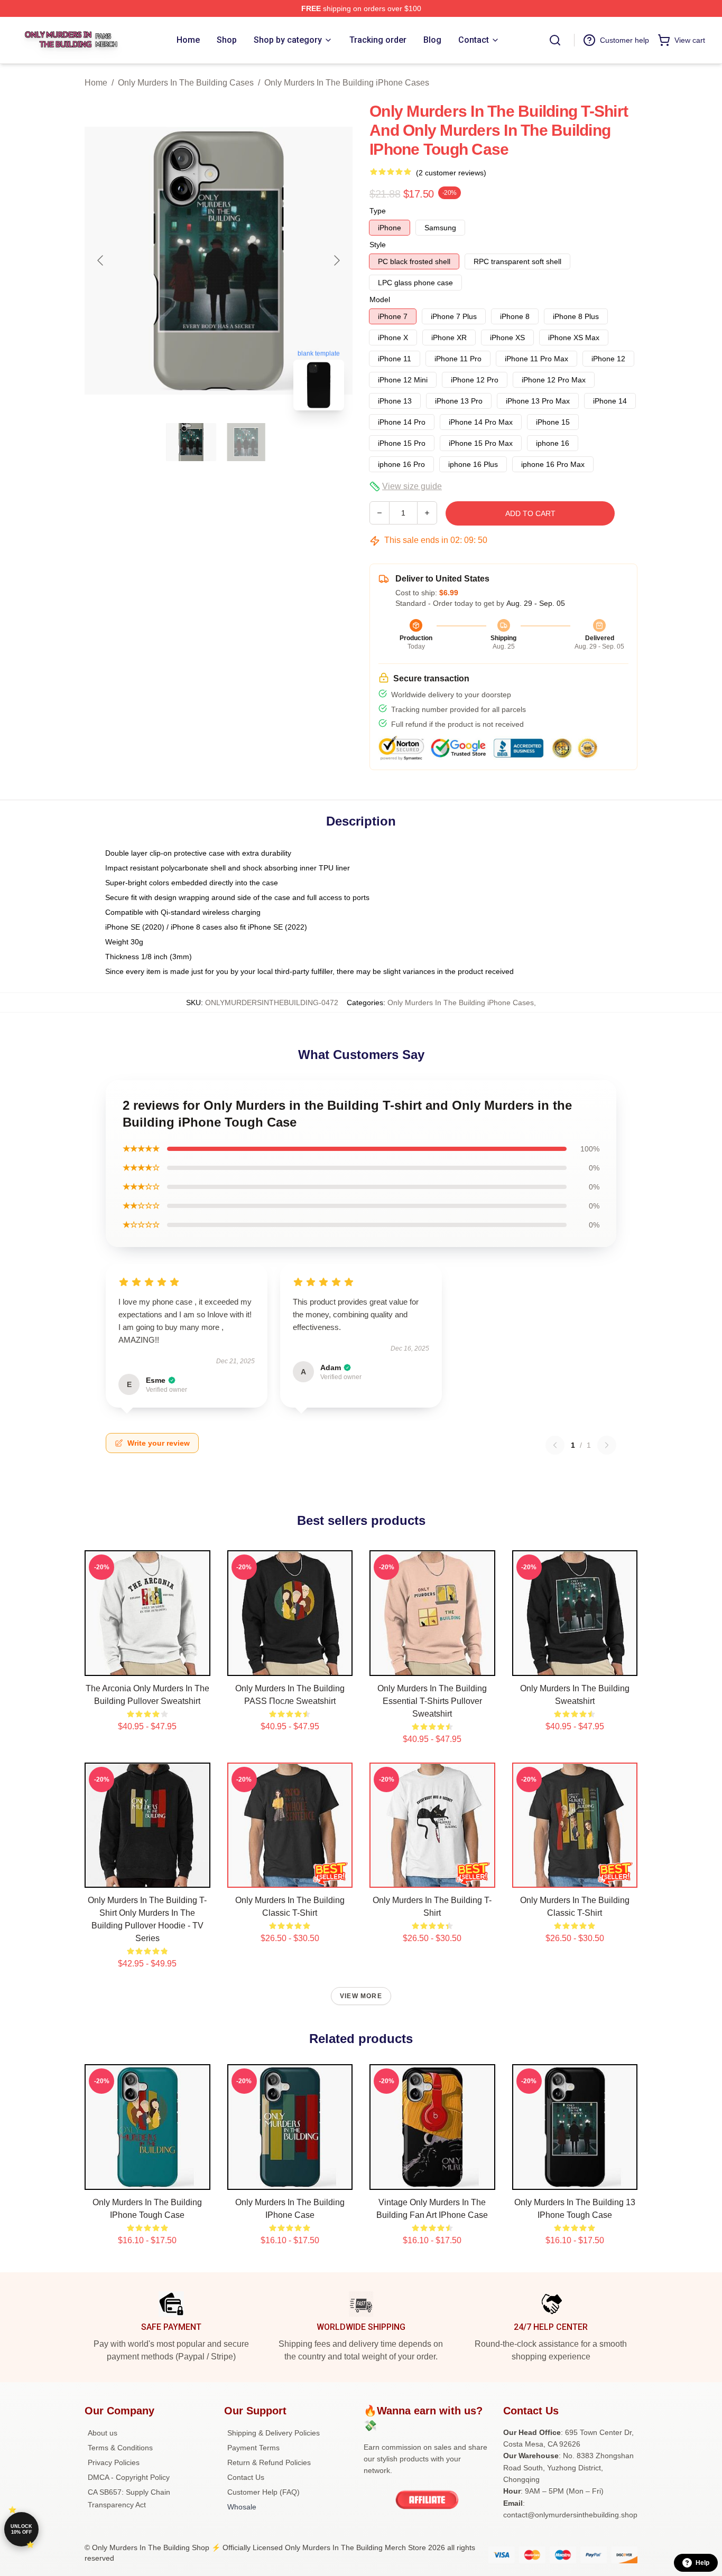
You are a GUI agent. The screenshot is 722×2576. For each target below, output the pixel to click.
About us (103, 2433)
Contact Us (246, 2477)
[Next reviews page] (607, 1445)
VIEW (147, 1665)
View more (361, 1996)
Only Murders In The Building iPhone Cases (347, 83)
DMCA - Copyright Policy (129, 2477)
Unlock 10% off (21, 2529)
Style (378, 245)
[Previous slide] (101, 260)
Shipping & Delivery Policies (274, 2433)
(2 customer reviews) (451, 173)
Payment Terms (253, 2448)
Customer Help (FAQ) (263, 2492)
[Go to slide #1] (191, 442)
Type (378, 211)
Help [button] (702, 2563)
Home (96, 83)
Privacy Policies (114, 2462)
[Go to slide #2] (246, 442)
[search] (555, 40)
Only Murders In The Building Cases (186, 83)
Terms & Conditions (120, 2448)
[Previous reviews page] (555, 1445)
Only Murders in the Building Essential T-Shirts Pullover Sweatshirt (432, 1701)
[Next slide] (336, 260)
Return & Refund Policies (269, 2462)
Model (380, 299)
